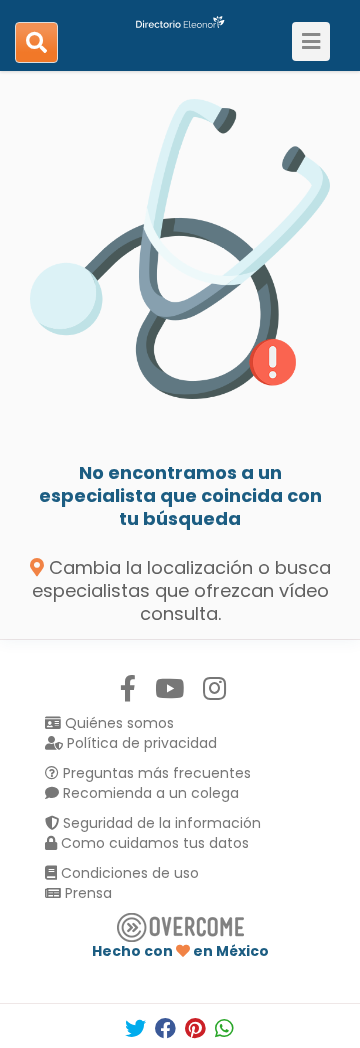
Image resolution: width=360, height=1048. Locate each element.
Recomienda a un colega (149, 793)
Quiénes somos (117, 723)
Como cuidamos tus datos (153, 843)
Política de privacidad (140, 743)
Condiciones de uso (128, 873)
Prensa (86, 893)
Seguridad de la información (160, 823)
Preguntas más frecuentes (155, 773)
